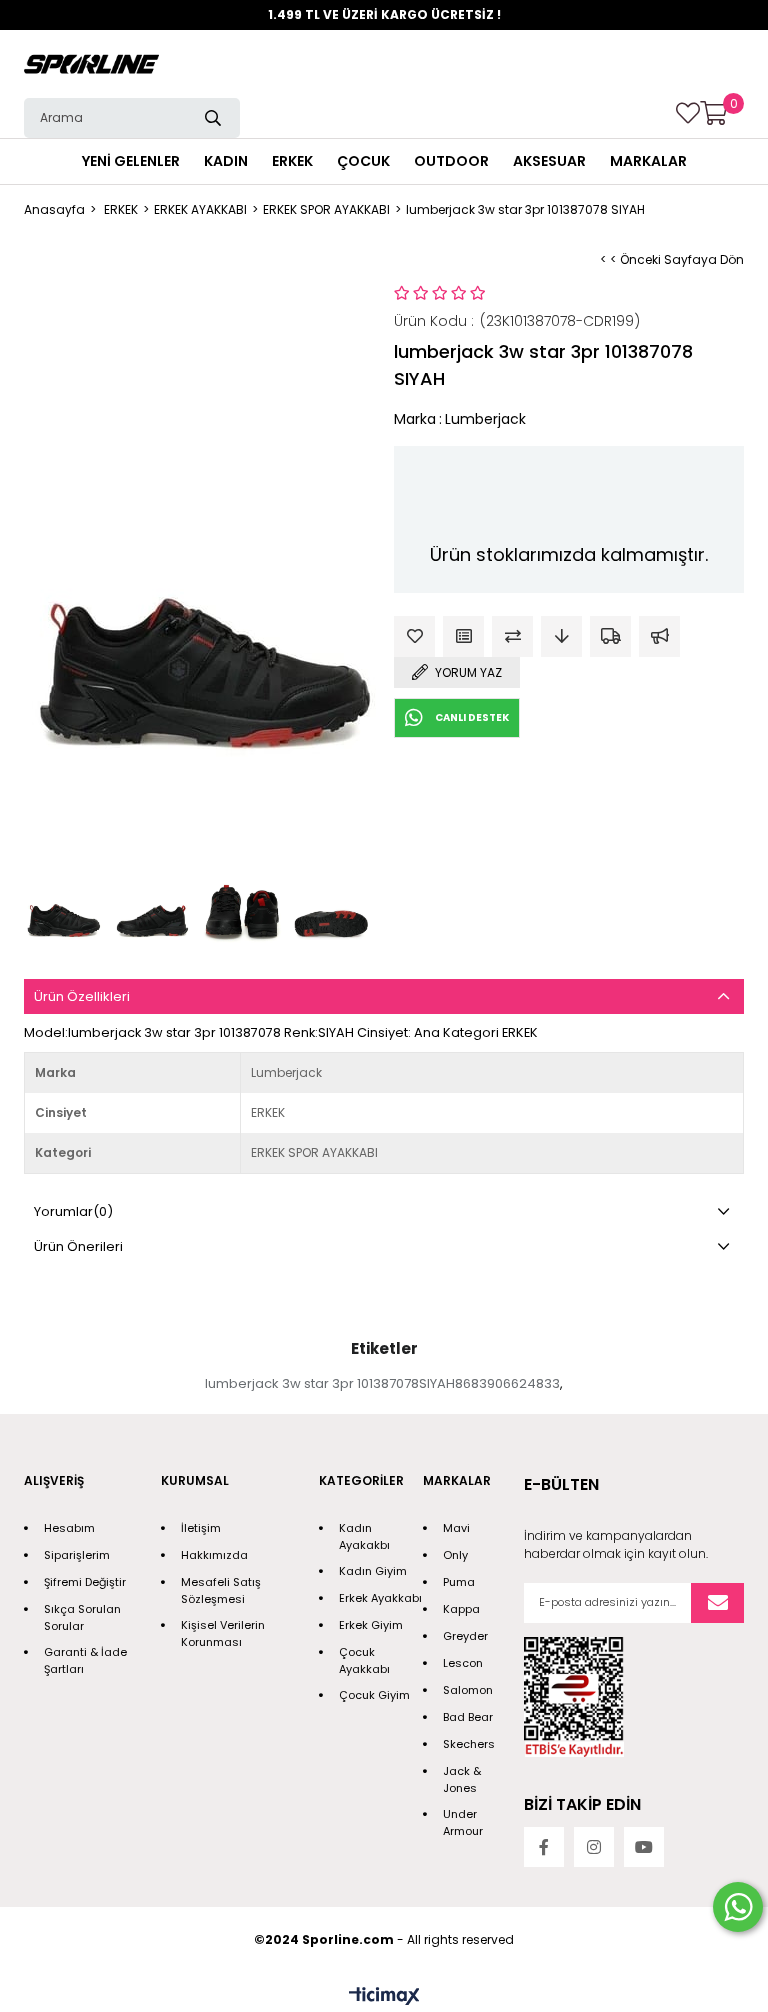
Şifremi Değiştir (85, 1582)
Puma (459, 1582)
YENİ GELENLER (131, 161)
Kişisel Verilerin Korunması (223, 1633)
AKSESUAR (549, 161)
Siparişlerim (77, 1555)
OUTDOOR (451, 161)
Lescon (463, 1663)
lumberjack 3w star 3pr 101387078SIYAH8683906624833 (382, 1383)
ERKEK (292, 161)
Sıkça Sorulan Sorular (82, 1617)
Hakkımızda (214, 1555)
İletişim (201, 1528)
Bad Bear (468, 1717)
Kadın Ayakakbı (364, 1536)
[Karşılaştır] (512, 636)
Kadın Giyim (373, 1571)
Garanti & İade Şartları (85, 1660)
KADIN (226, 161)
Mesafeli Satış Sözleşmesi (221, 1590)
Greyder (465, 1636)
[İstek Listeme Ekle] (463, 636)
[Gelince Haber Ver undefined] (659, 636)
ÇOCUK (363, 161)
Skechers (469, 1744)
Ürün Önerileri (78, 1246)
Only (455, 1555)
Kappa (461, 1609)
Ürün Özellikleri (82, 996)
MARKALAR (648, 161)
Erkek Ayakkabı (380, 1598)
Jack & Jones (462, 1779)
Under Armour (463, 1822)
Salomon (468, 1690)
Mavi (456, 1528)
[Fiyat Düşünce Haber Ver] (561, 636)
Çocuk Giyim (374, 1695)
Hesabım (69, 1528)
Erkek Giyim (371, 1625)
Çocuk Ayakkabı (364, 1660)
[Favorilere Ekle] (414, 636)
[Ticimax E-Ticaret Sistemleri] (384, 1997)
